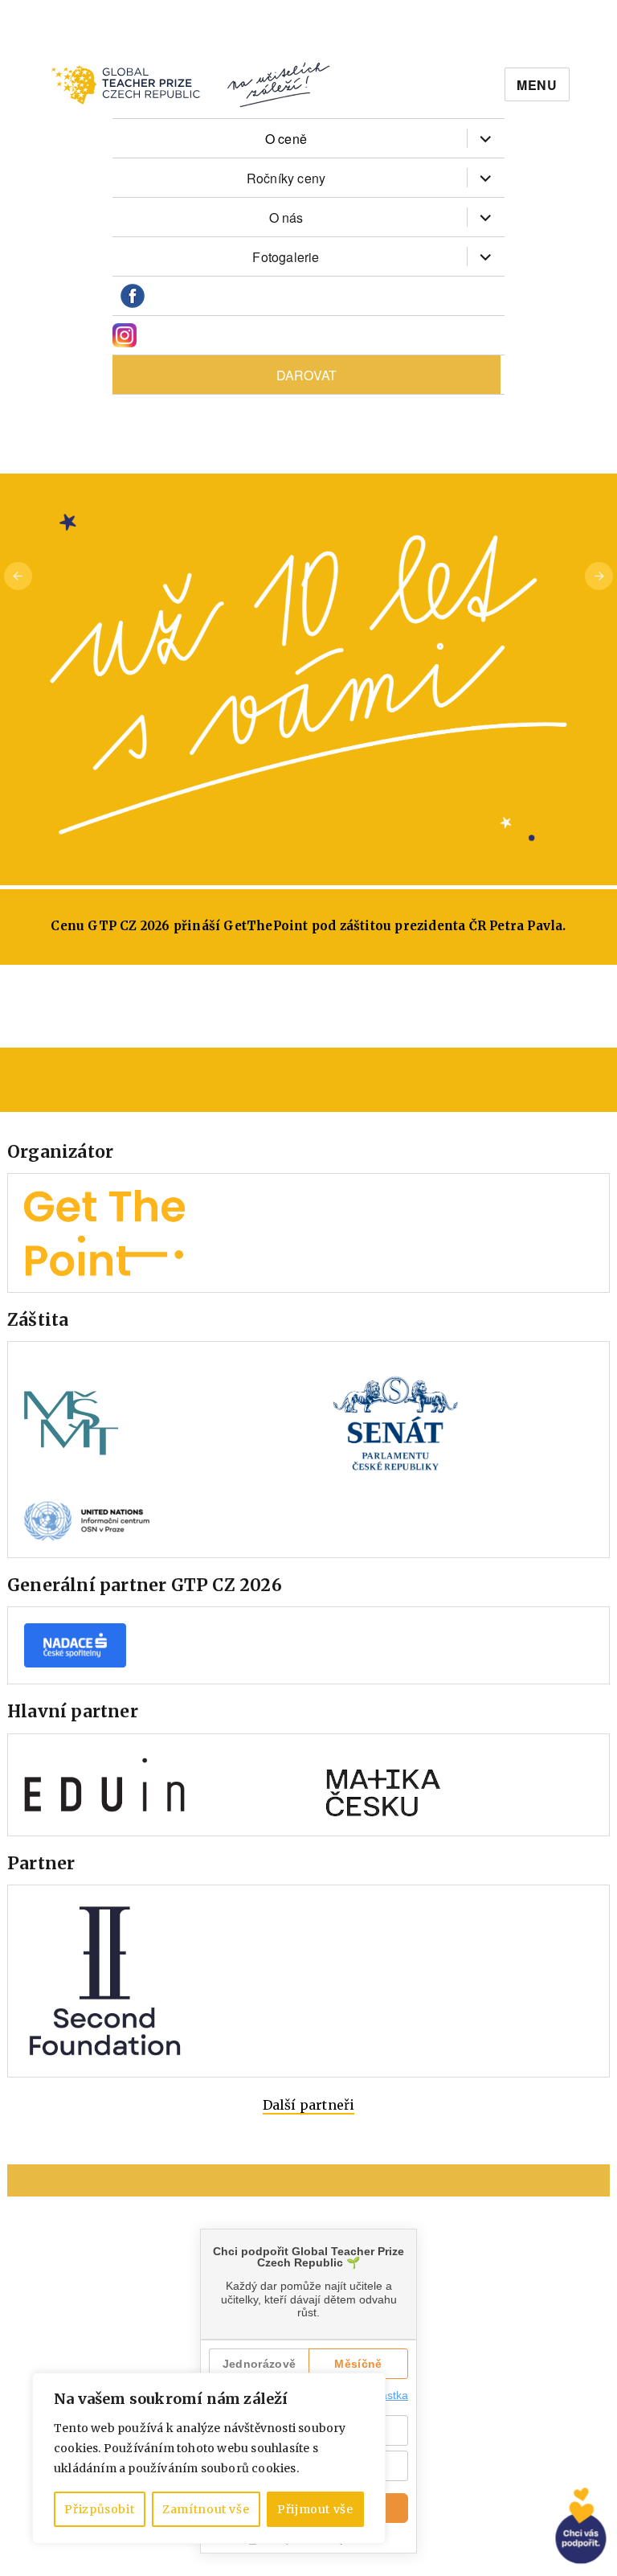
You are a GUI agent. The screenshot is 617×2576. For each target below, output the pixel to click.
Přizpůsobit (99, 2509)
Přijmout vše (315, 2509)
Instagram (125, 336)
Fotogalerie (286, 257)
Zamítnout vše (206, 2509)
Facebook (133, 296)
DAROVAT (306, 375)
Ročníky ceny (286, 178)
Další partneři (309, 2105)
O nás (286, 217)
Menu (537, 85)
